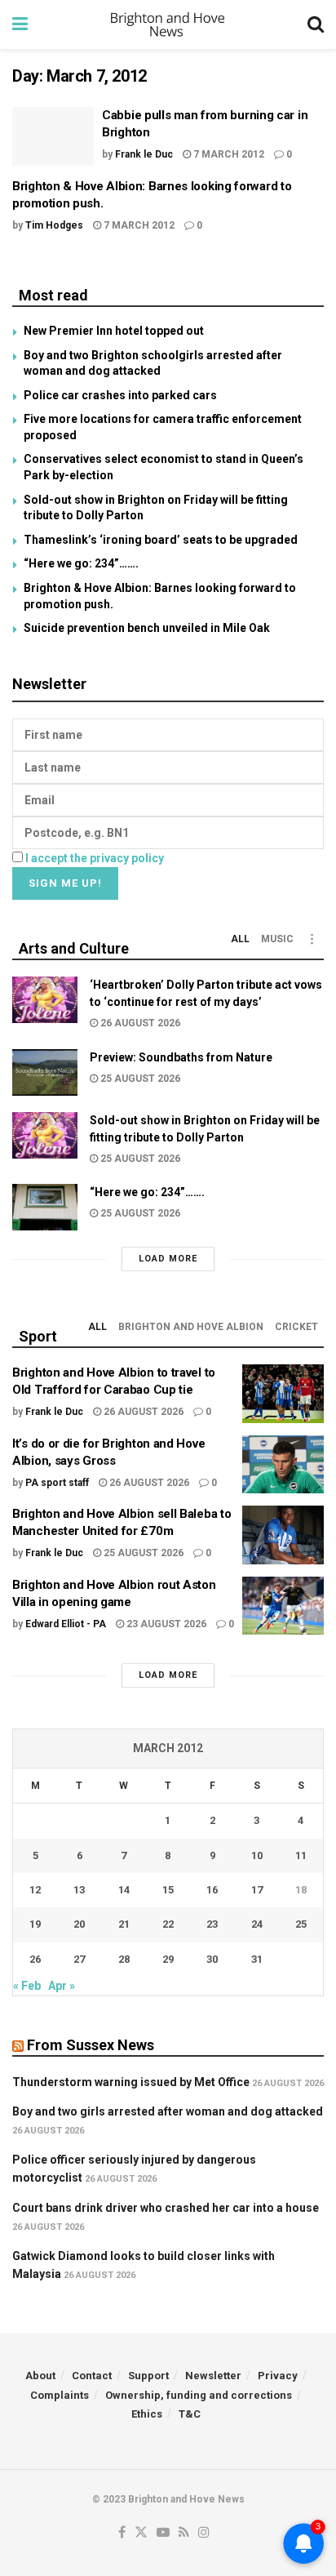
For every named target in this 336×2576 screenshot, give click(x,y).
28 (124, 1959)
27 (79, 1959)
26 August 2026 (139, 1023)
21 (124, 1924)
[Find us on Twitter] (141, 2533)
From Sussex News (91, 2045)
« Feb (27, 1986)
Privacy (278, 2376)
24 (257, 1924)
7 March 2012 (228, 154)
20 (79, 1924)
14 (124, 1890)
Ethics (147, 2414)
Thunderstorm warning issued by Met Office (131, 2082)
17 (257, 1890)
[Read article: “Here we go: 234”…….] (45, 1207)
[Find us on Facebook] (122, 2533)
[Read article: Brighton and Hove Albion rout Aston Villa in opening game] (283, 1606)
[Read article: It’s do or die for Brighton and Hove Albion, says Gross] (283, 1465)
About (40, 2376)
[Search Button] (316, 24)
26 (35, 1959)
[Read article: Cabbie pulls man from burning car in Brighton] (53, 136)
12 (35, 1890)
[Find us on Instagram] (204, 2533)
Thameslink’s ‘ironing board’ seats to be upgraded (161, 540)
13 (79, 1890)
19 (35, 1924)
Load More (168, 1259)
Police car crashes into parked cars (120, 395)
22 (168, 1924)
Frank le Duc (144, 154)
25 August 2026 (139, 1079)
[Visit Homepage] (168, 24)
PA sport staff (57, 1483)
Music (277, 939)
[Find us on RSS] (184, 2533)
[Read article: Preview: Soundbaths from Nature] (45, 1072)
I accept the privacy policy (95, 858)
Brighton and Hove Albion (191, 1327)
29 (168, 1959)
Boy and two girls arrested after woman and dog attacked (168, 2111)
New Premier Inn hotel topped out (114, 331)
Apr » (62, 1986)
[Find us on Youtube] (163, 2533)
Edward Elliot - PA (66, 1624)
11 (301, 1855)
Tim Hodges (54, 225)
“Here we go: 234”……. (81, 563)
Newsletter (213, 2376)
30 (212, 1959)
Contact (92, 2376)
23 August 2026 (165, 1624)
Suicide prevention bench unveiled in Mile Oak (147, 628)
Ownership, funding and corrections (199, 2395)
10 (257, 1855)
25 (301, 1924)
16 (212, 1890)
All (240, 939)
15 (168, 1890)
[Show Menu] (20, 24)
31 (257, 1959)
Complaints (60, 2395)
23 (212, 1924)
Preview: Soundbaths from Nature (181, 1057)
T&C (190, 2414)
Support (148, 2376)
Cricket (296, 1327)
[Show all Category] (312, 939)
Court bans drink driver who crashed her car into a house (166, 2208)
